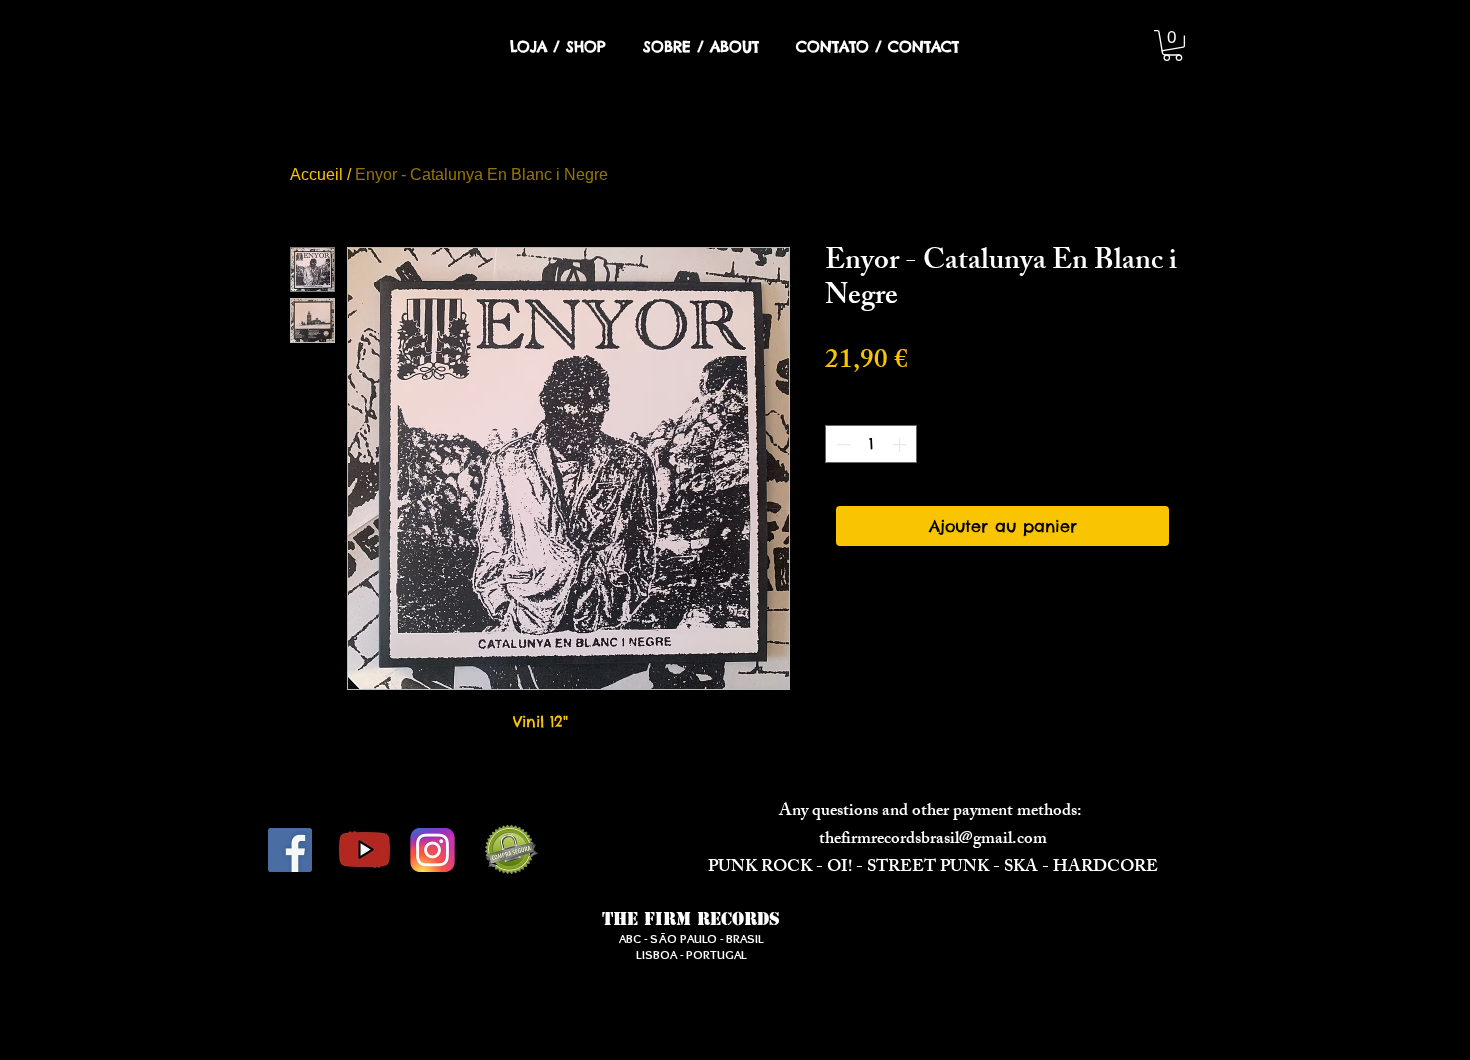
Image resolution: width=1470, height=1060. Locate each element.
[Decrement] (841, 444)
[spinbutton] (871, 444)
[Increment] (901, 444)
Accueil (316, 174)
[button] (1172, 45)
